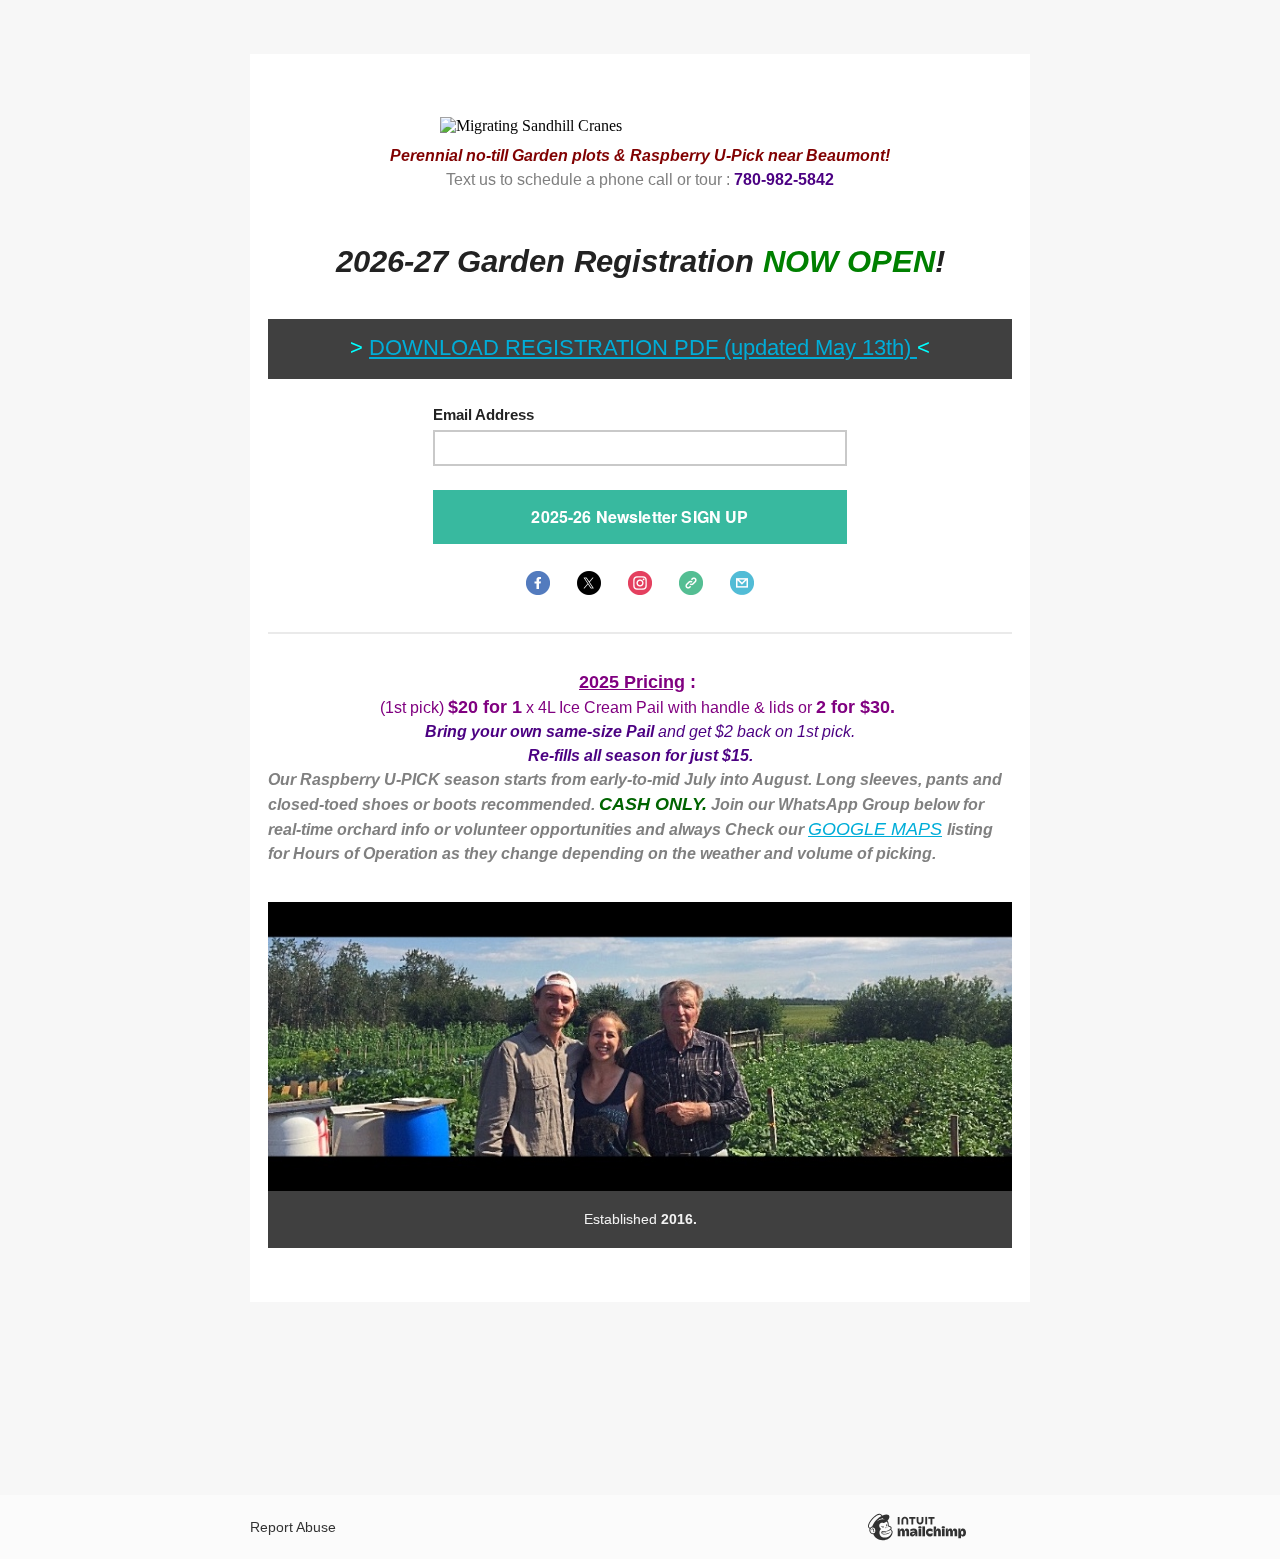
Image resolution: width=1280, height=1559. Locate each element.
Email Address (483, 414)
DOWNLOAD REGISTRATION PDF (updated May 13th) (643, 347)
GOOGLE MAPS (875, 829)
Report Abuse (293, 1527)
